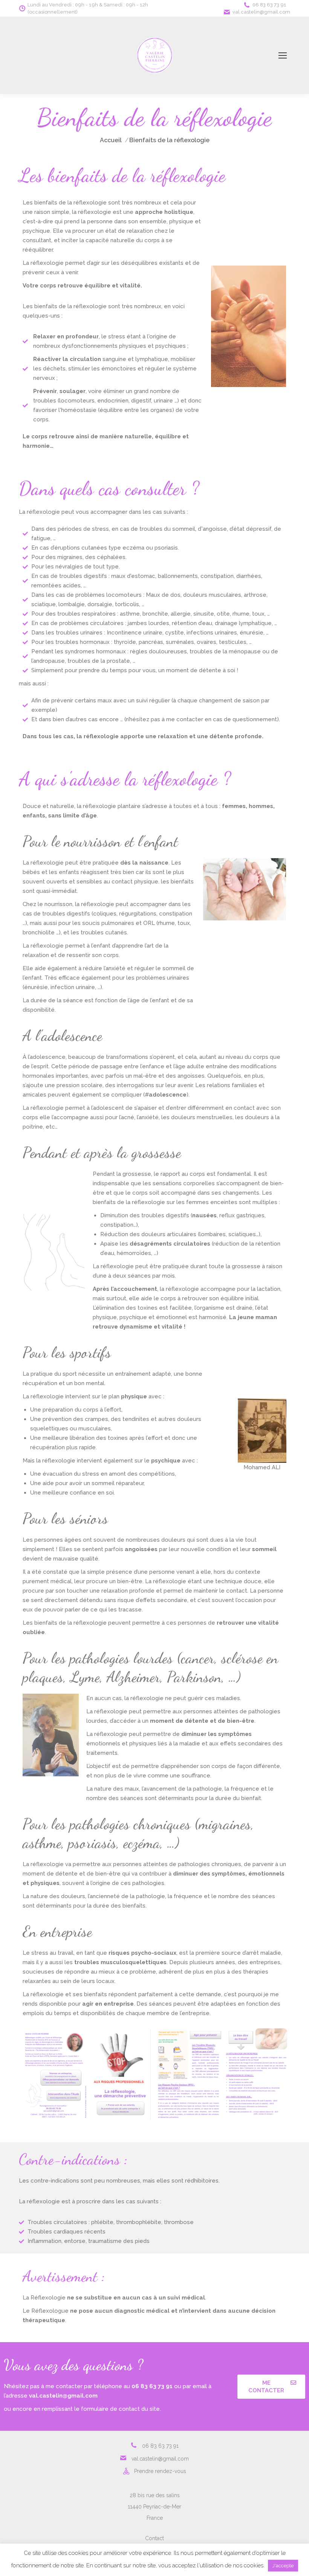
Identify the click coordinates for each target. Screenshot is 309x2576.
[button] (271, 2387)
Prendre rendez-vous (160, 2471)
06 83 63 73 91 (269, 5)
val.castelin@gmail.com (261, 12)
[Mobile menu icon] (283, 55)
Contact (154, 2538)
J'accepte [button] (283, 2566)
